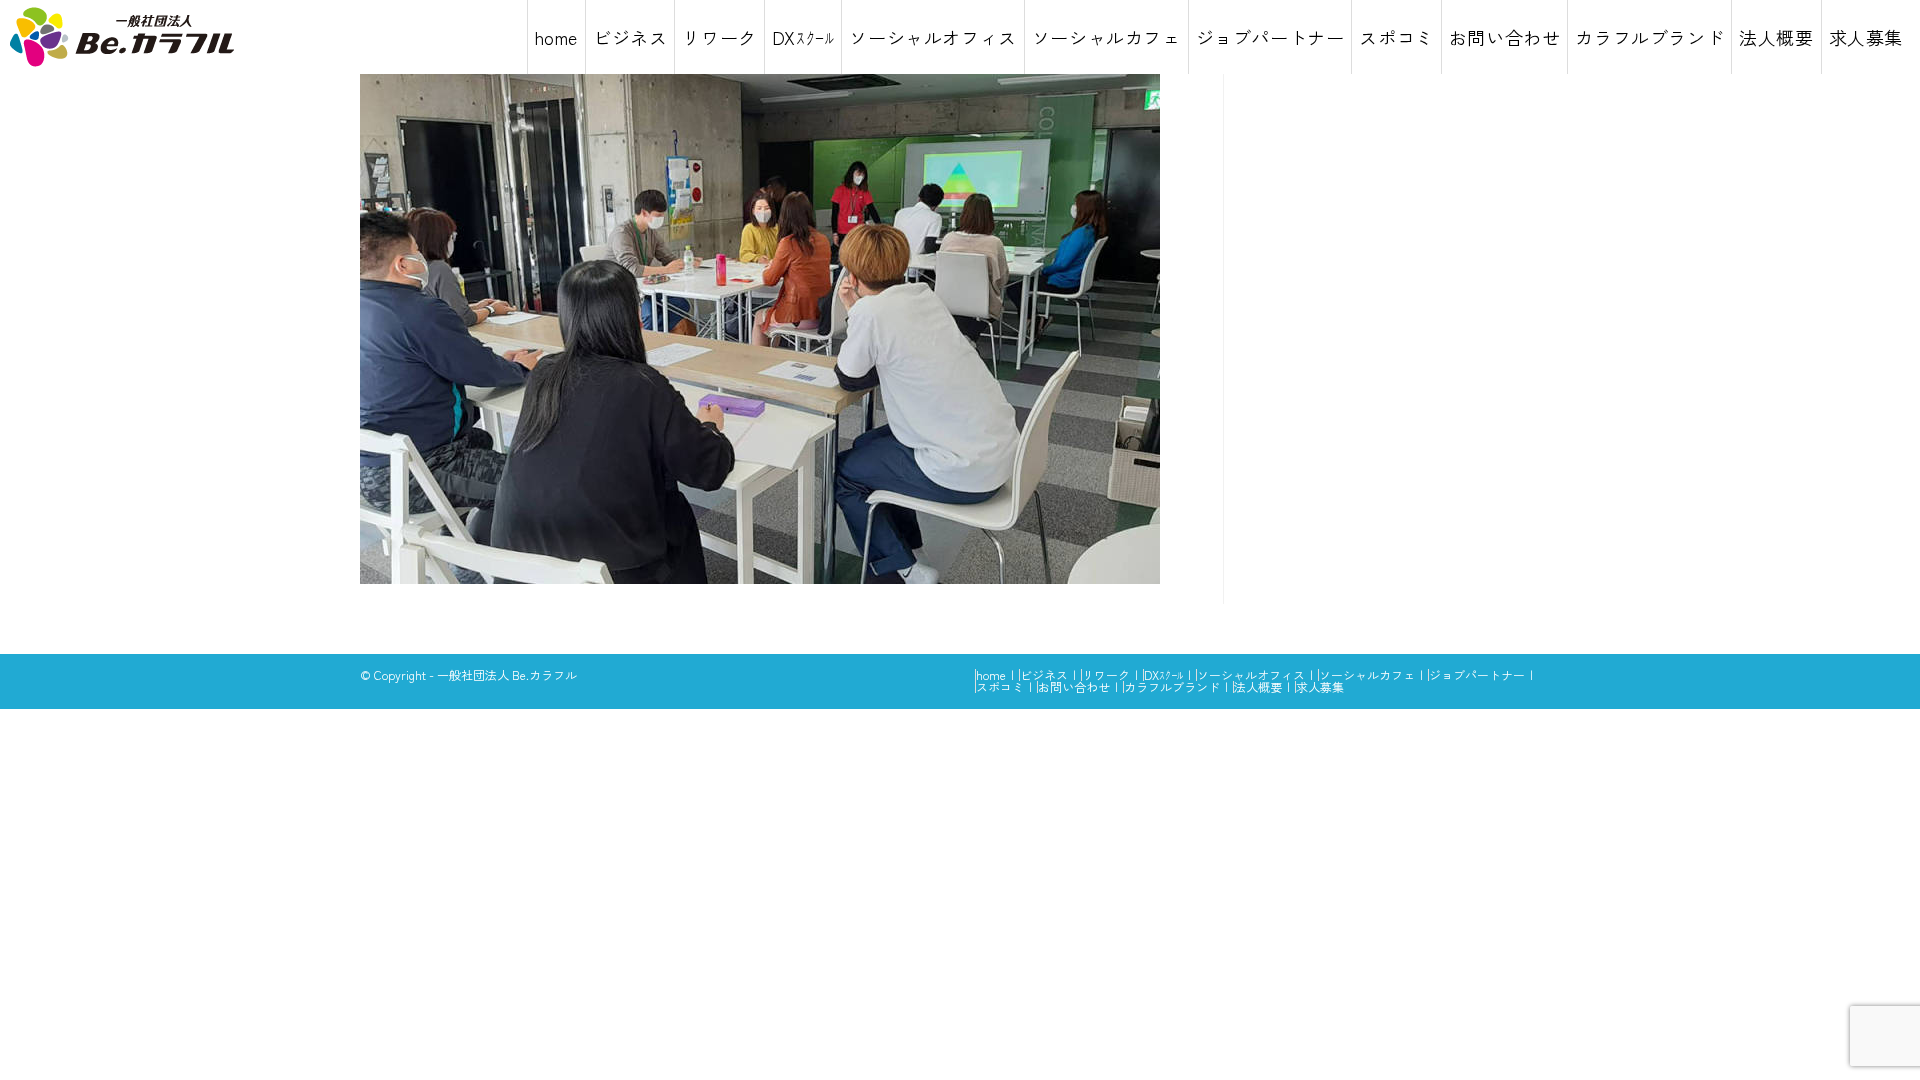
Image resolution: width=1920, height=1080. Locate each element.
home (991, 674)
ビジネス (1044, 674)
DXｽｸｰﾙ (1163, 674)
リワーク (1106, 674)
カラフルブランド (1172, 686)
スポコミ (1000, 686)
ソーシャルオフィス (1251, 674)
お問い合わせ (1074, 686)
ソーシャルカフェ (1367, 674)
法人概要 (1258, 686)
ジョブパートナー (1477, 674)
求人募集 (1320, 686)
